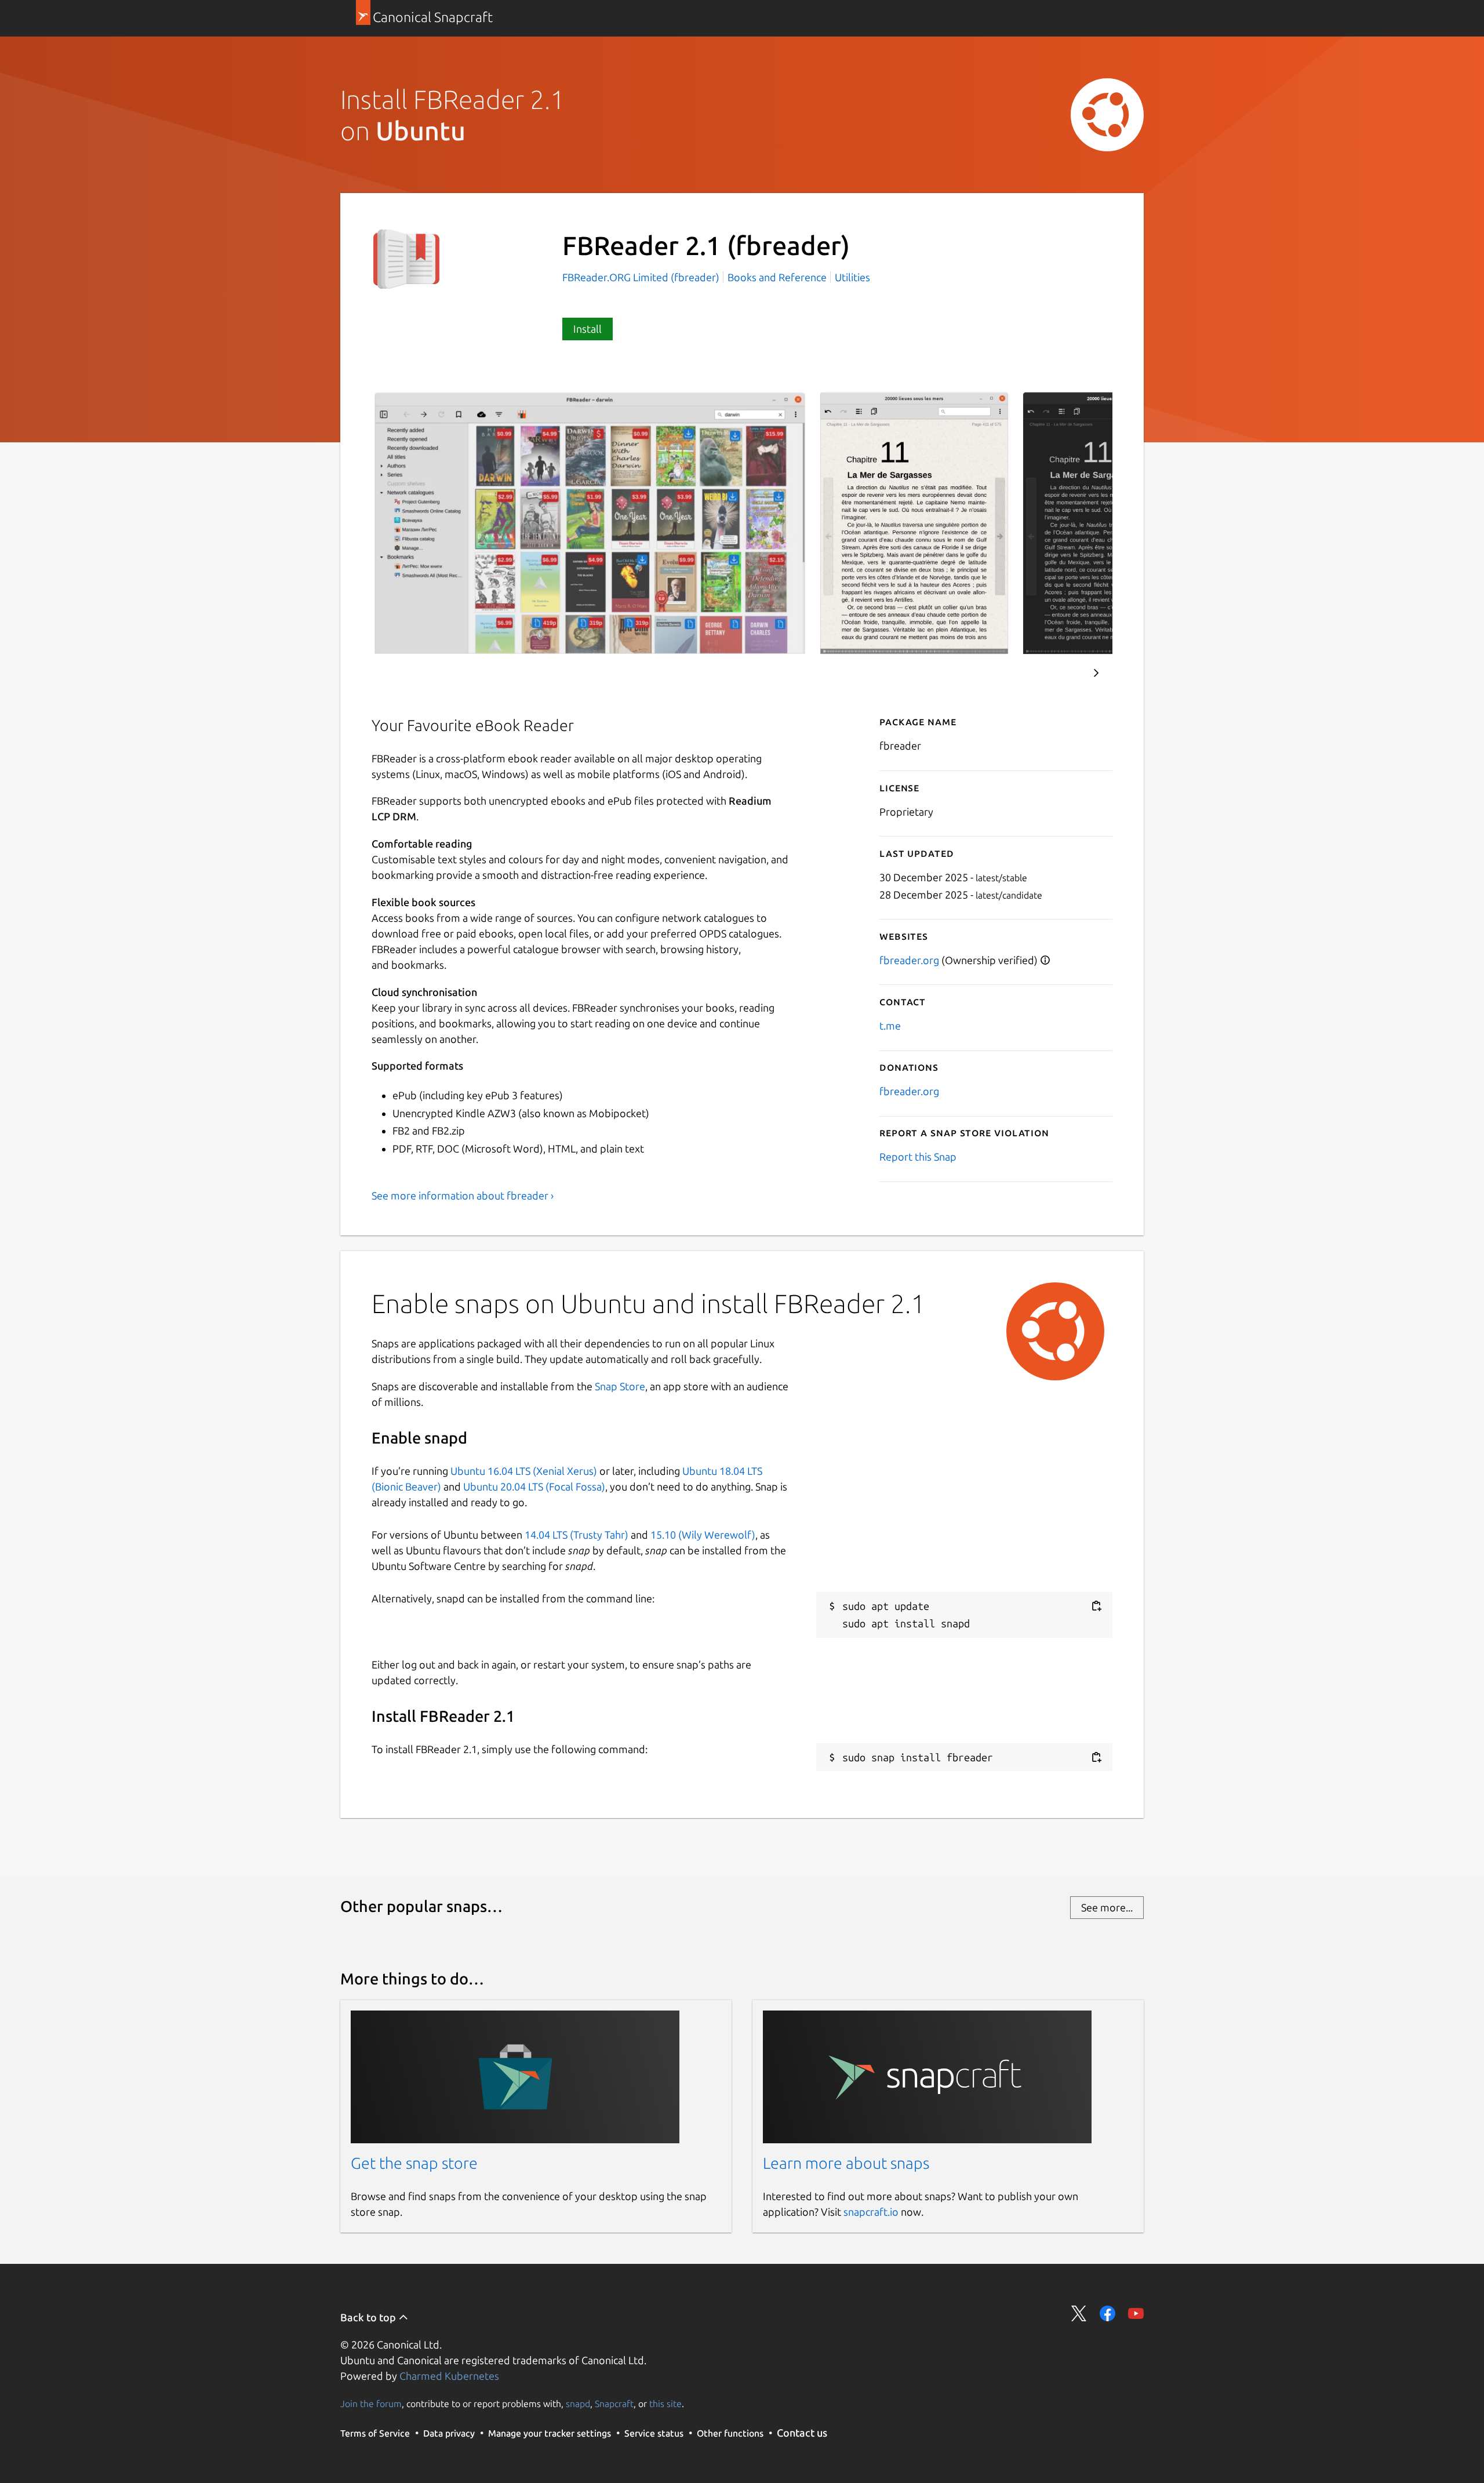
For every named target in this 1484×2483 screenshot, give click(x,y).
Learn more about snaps (846, 2163)
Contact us (802, 2433)
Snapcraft (614, 2404)
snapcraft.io (871, 2212)
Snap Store (620, 1386)
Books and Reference (777, 277)
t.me (890, 1026)
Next (1096, 673)
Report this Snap (918, 1157)
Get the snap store (414, 2163)
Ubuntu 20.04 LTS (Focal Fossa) (534, 1486)
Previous (1061, 673)
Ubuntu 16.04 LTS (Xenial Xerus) (524, 1471)
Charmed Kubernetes (449, 2376)
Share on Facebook (1107, 2313)
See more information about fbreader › (463, 1195)
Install (588, 329)
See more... (1107, 1907)
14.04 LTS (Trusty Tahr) (576, 1535)
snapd (578, 2404)
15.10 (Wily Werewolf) (703, 1535)
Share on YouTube (1136, 2313)
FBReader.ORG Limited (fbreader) (642, 277)
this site (665, 2404)
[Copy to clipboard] (1096, 1606)
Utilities (852, 277)
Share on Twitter (1079, 2313)
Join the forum (371, 2404)
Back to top (369, 2317)
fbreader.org (909, 960)
